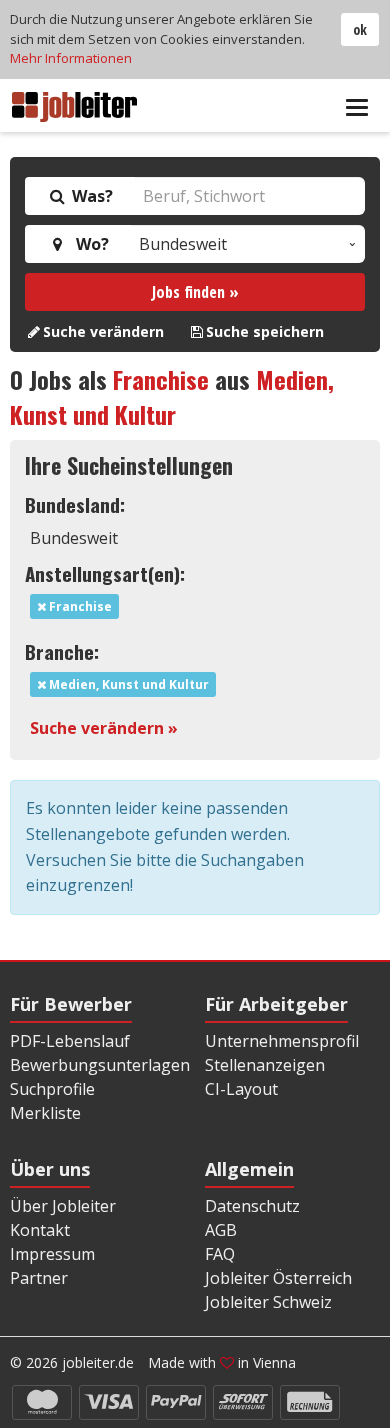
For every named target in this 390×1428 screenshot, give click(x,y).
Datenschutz (252, 1206)
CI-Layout (241, 1089)
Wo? (88, 244)
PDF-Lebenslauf (70, 1041)
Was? (90, 196)
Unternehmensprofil (282, 1041)
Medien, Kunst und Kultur (172, 396)
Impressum (52, 1254)
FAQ (220, 1254)
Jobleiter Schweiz (268, 1302)
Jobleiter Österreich (278, 1278)
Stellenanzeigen (265, 1065)
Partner (39, 1278)
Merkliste (45, 1113)
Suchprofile (52, 1089)
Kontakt (40, 1230)
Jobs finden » (195, 292)
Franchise (161, 379)
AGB (221, 1230)
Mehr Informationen (71, 58)
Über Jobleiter (63, 1206)
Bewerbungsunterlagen (100, 1065)
